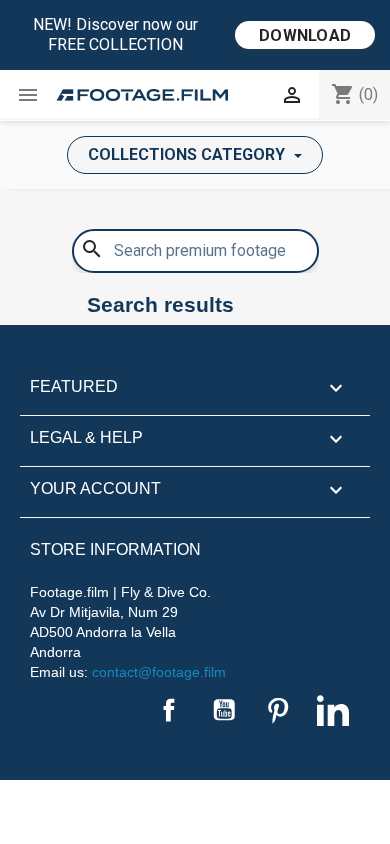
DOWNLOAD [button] (305, 35)
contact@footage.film (159, 672)
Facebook (169, 710)
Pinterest (278, 710)
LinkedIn (333, 710)
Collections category (188, 154)
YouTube (224, 710)
